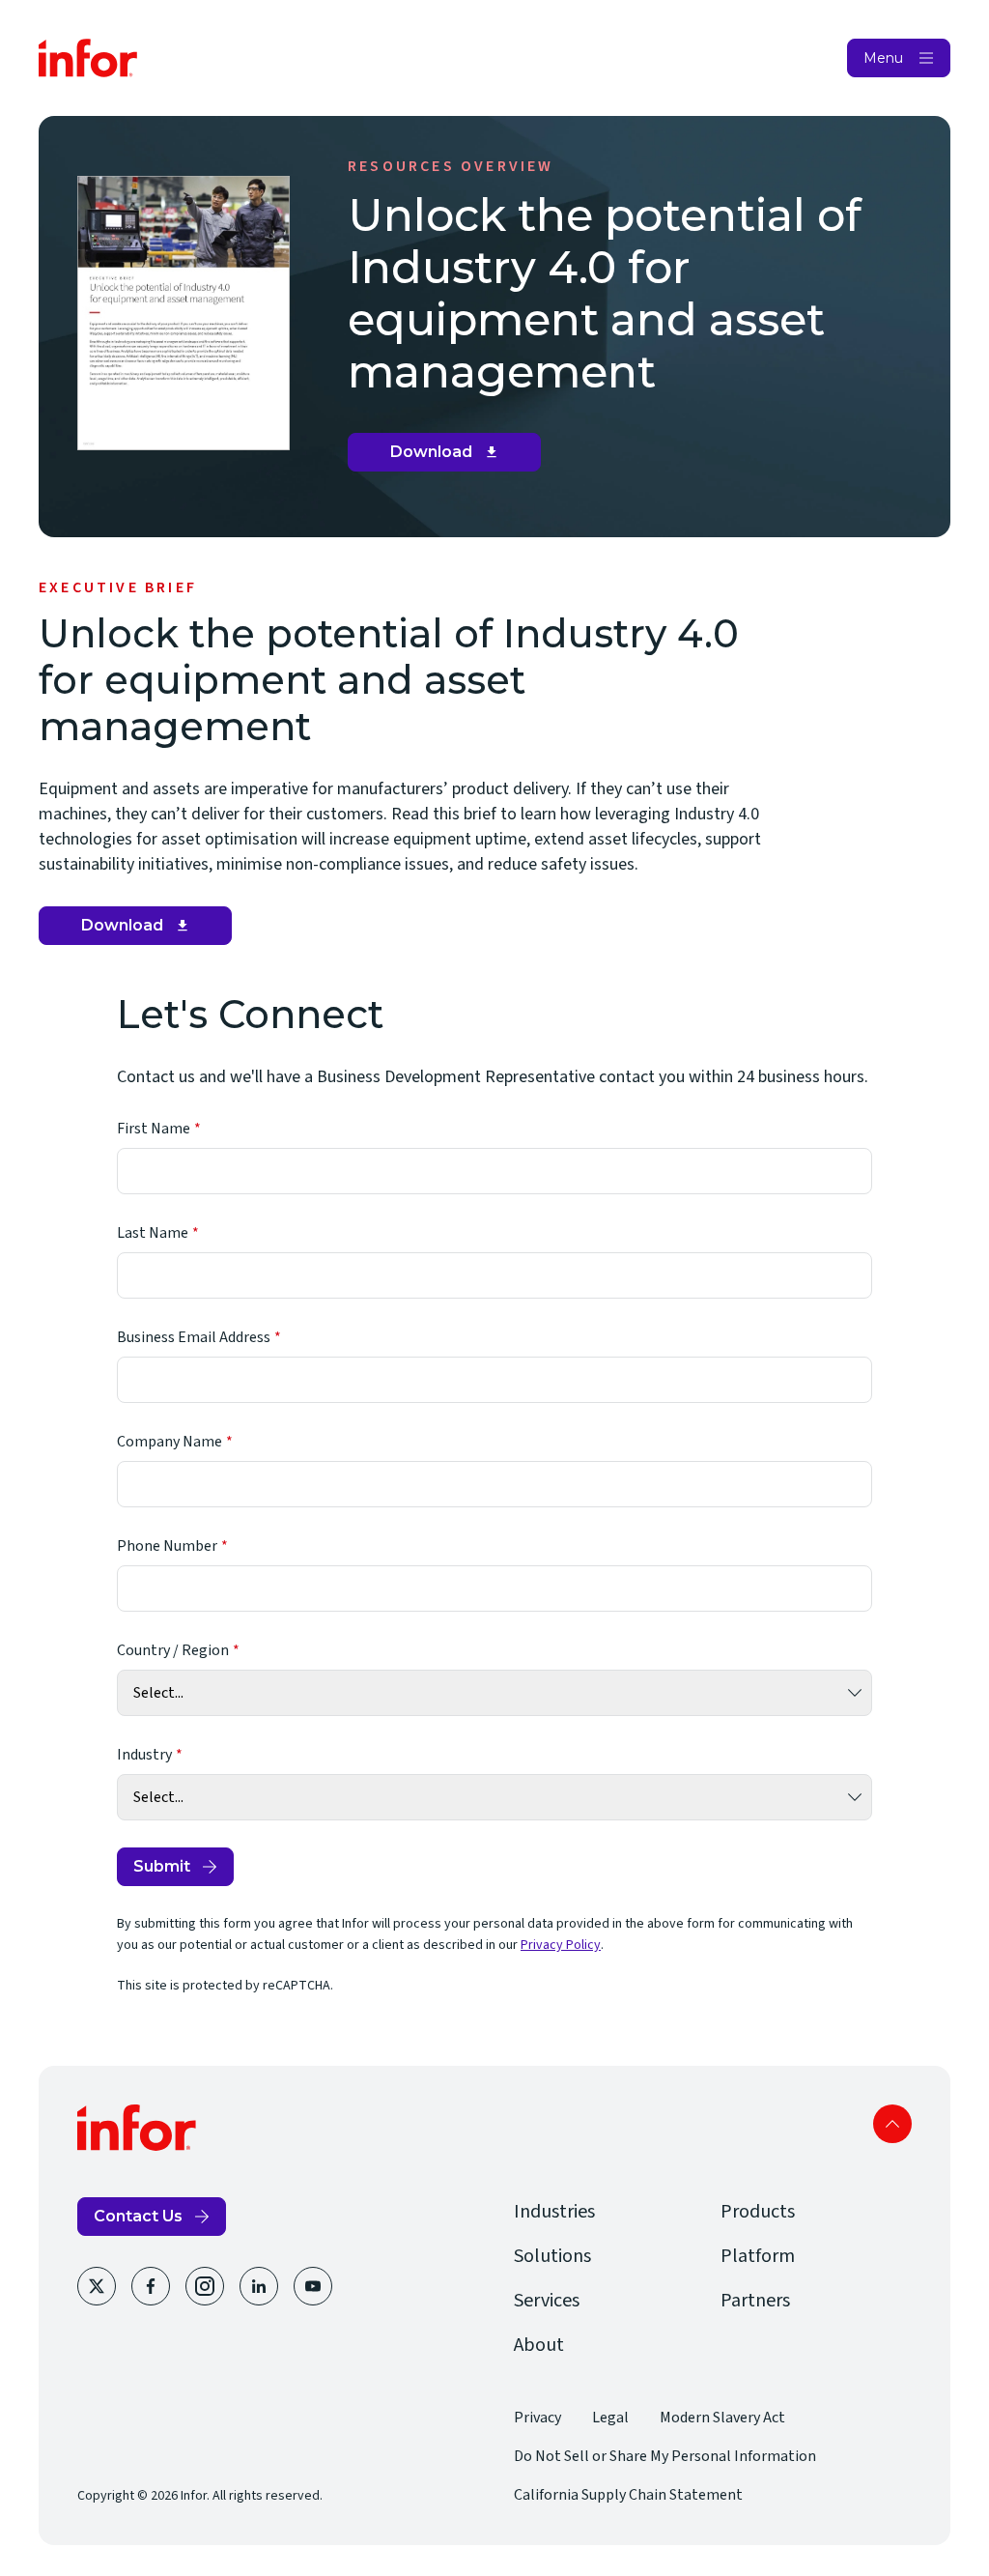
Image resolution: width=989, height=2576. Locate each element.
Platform (758, 2256)
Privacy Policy (561, 1945)
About (539, 2345)
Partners (755, 2301)
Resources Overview (451, 166)
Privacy (537, 2418)
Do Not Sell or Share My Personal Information (665, 2456)
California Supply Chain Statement (628, 2495)
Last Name (153, 1233)
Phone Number (167, 1546)
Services (547, 2301)
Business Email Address (194, 1337)
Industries (554, 2212)
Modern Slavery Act (722, 2418)
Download (452, 457)
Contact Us (138, 2216)
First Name (154, 1129)
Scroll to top (892, 2124)
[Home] (88, 58)
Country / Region (173, 1650)
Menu (883, 58)
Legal (610, 2418)
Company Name (170, 1442)
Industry (144, 1755)
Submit (162, 1866)
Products (758, 2212)
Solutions (552, 2256)
